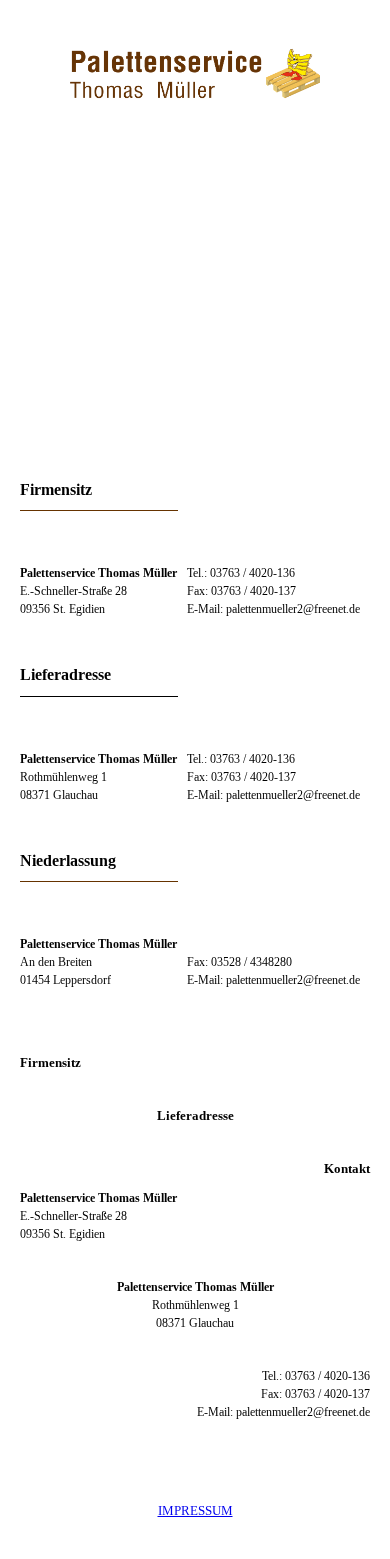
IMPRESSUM (195, 1510)
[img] (195, 75)
